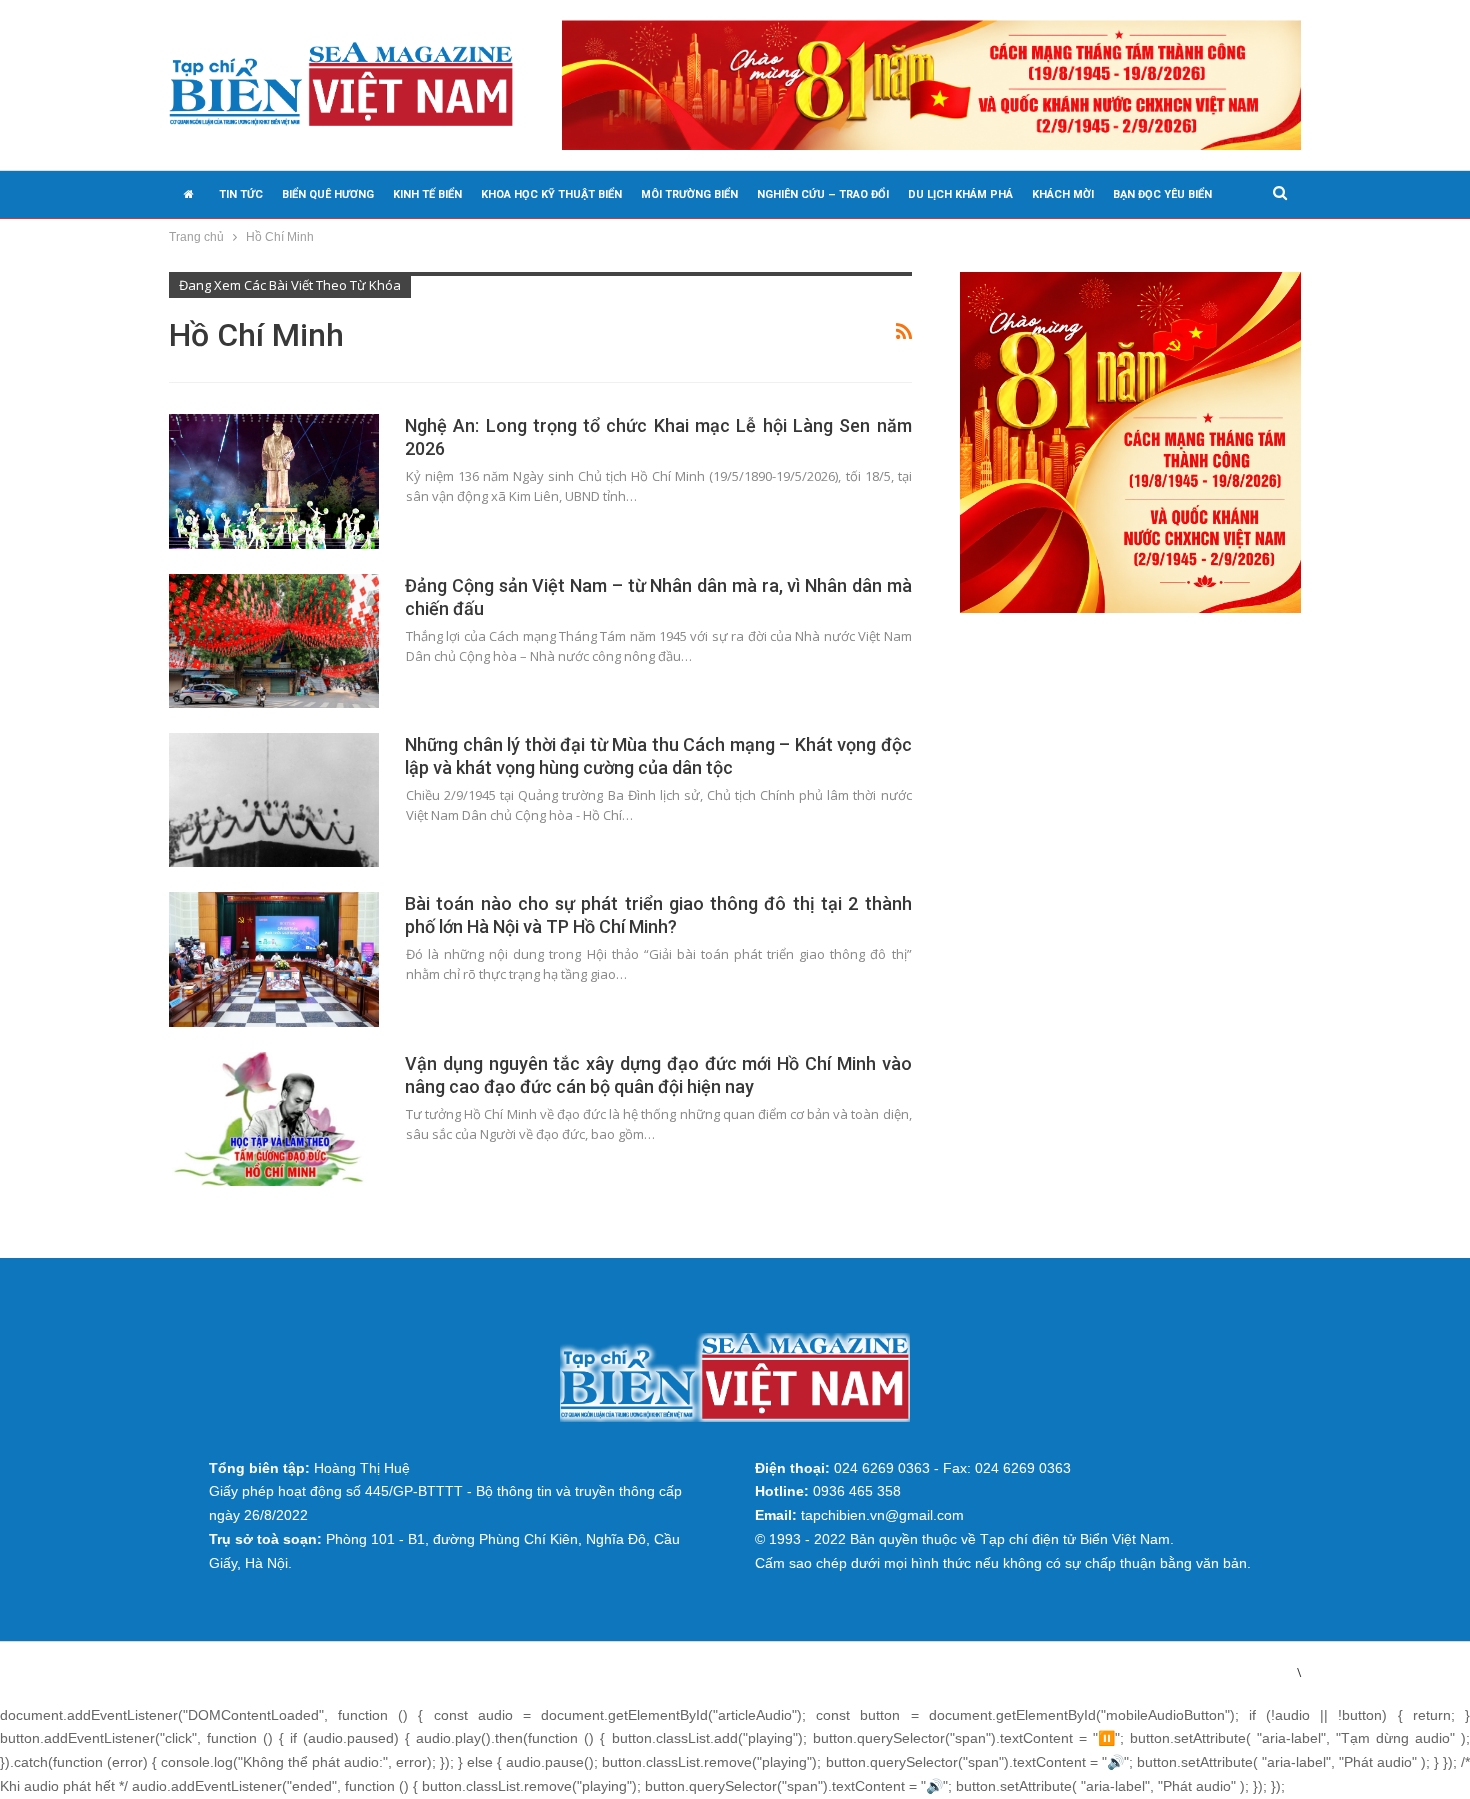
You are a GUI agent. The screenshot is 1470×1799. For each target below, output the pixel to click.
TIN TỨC (241, 194)
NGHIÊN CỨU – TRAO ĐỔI (823, 194)
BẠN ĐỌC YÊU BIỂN (1162, 194)
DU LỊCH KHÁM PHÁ (960, 194)
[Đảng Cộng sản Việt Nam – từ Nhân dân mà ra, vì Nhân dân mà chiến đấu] (274, 641)
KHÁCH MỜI (1063, 194)
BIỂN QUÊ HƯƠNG (328, 194)
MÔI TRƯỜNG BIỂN (689, 194)
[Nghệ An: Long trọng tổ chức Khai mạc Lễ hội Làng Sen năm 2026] (274, 481)
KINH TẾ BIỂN (427, 194)
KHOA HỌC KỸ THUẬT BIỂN (551, 194)
